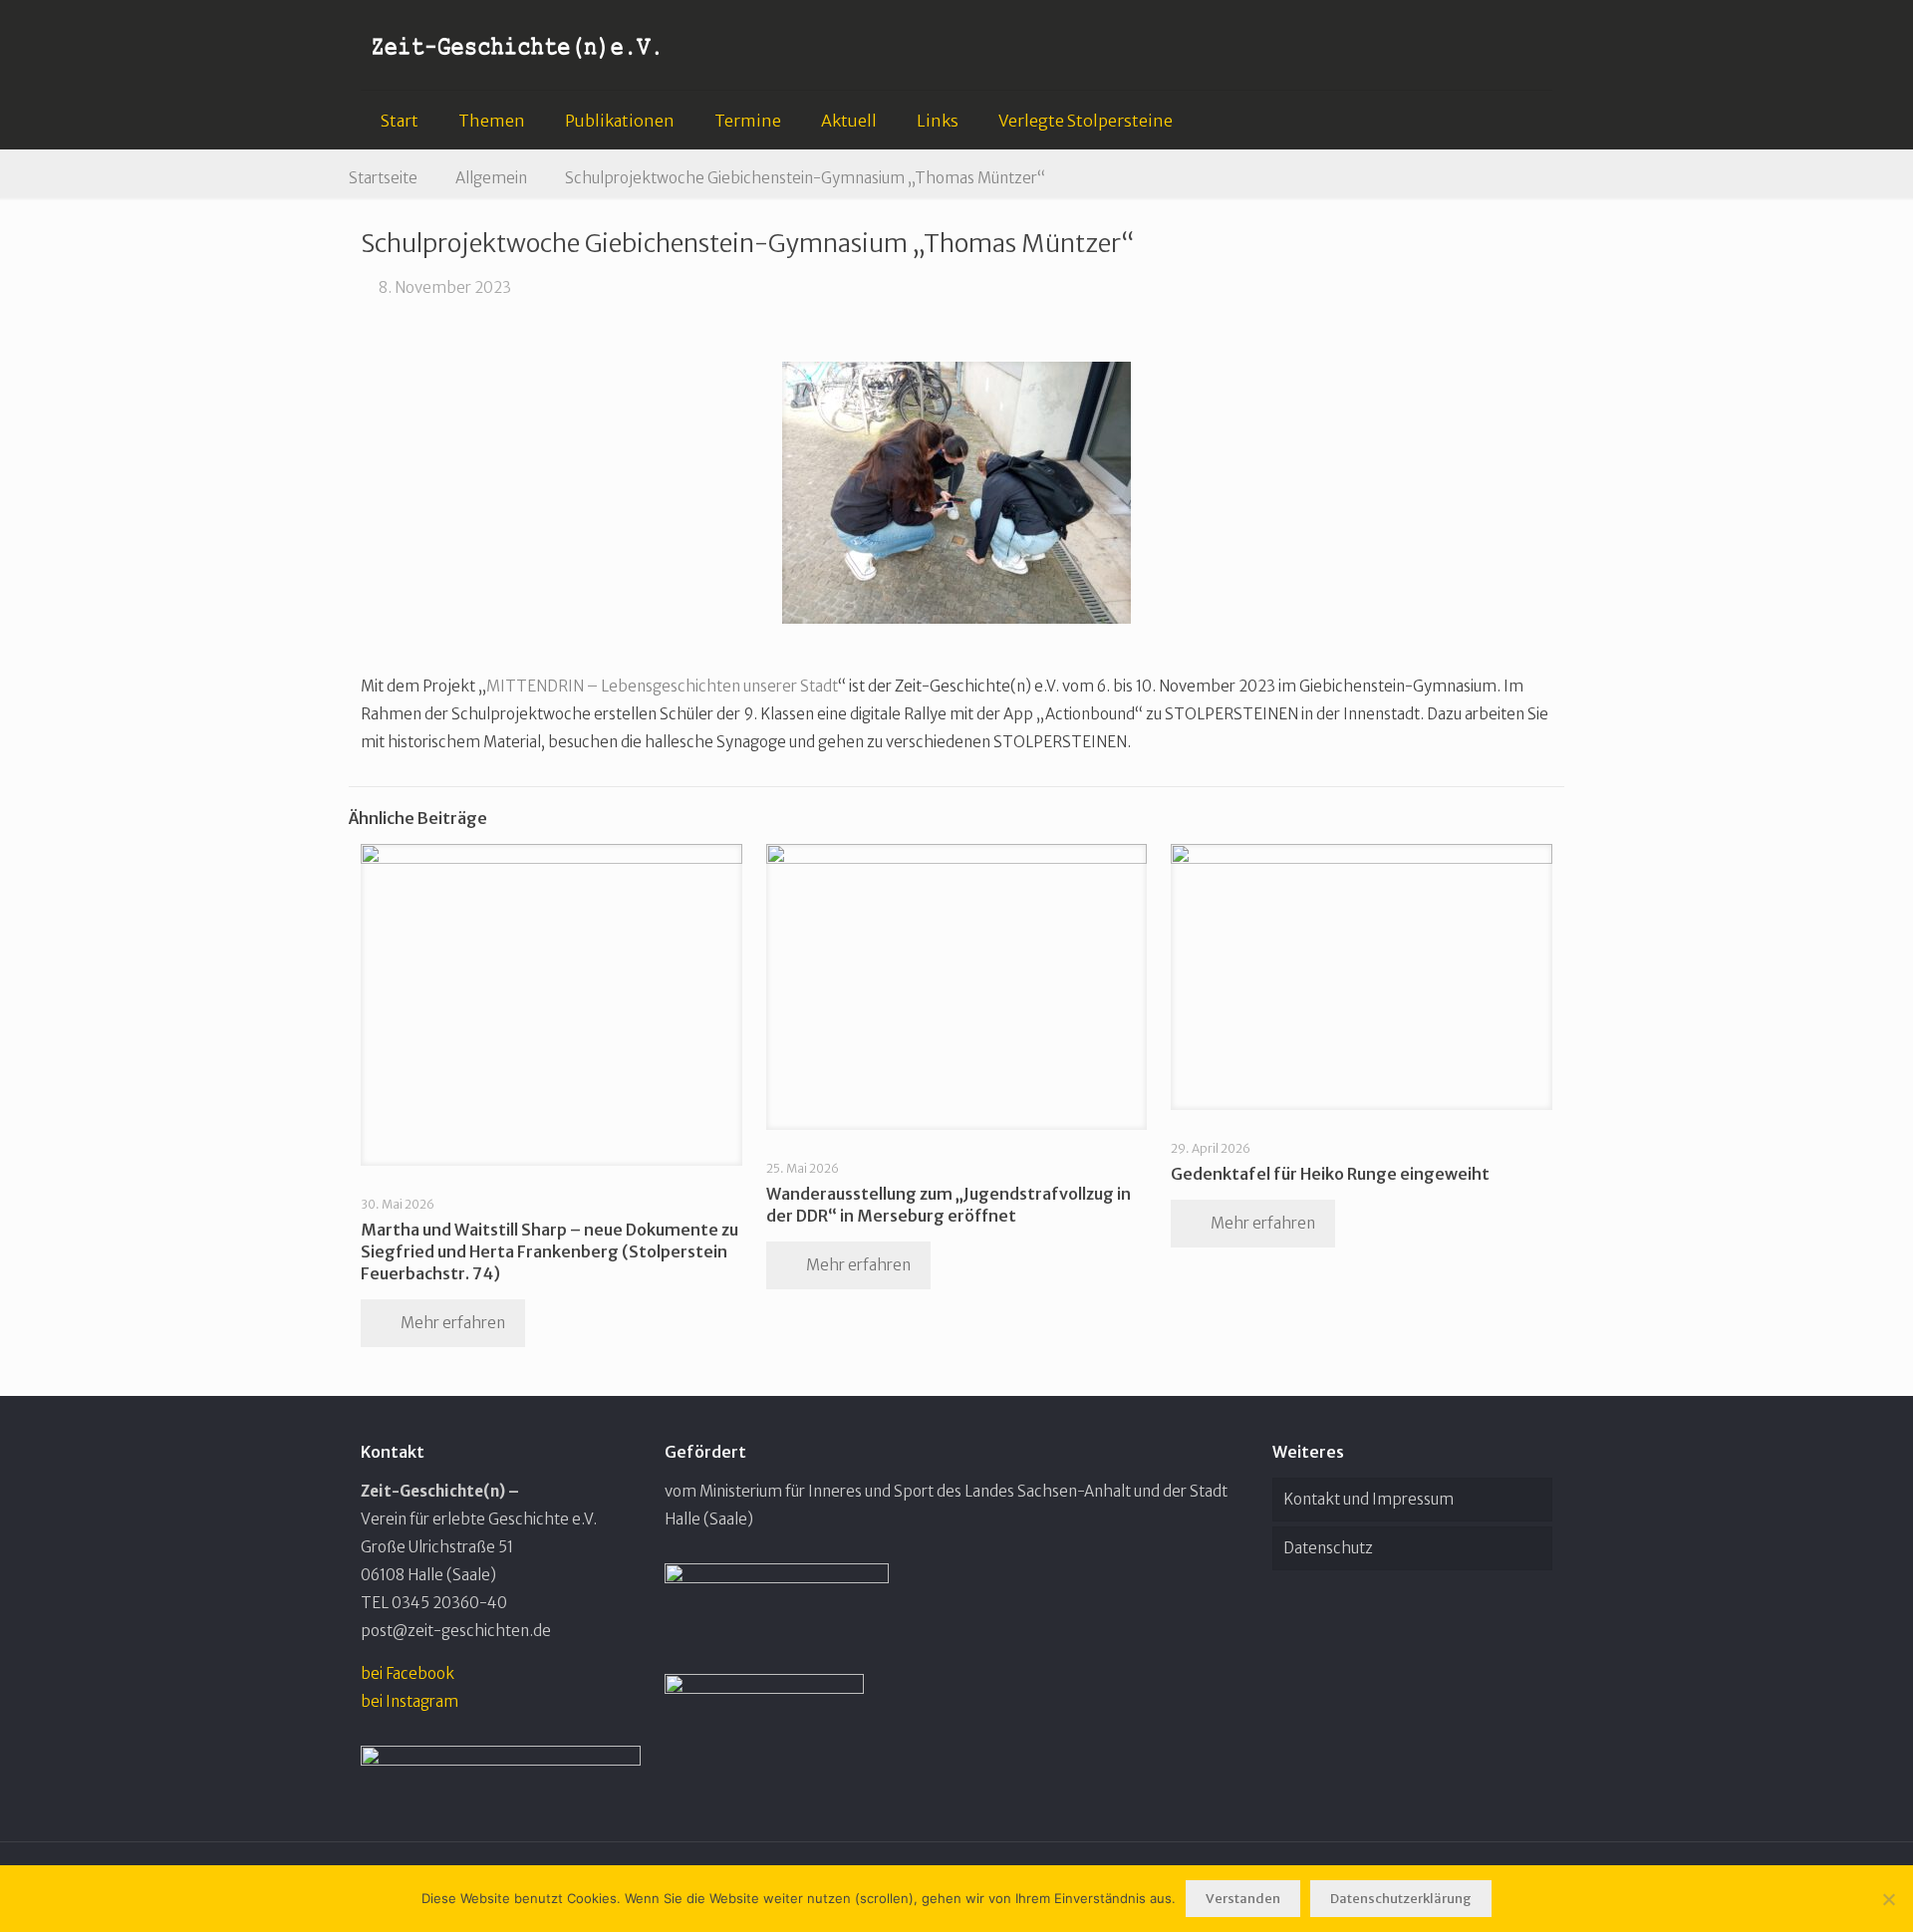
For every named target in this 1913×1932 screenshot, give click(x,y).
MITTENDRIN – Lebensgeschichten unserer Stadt (662, 686)
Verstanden (1243, 1899)
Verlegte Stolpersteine (1086, 121)
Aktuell (849, 121)
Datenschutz (1328, 1548)
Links (938, 121)
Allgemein (491, 178)
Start (400, 121)
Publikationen (620, 121)
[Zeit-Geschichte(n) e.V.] (517, 45)
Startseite (383, 178)
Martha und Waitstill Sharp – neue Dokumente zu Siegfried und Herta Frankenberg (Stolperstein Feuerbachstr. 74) (549, 1251)
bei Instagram (410, 1701)
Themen (492, 121)
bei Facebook (408, 1673)
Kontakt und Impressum (1368, 1499)
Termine (748, 121)
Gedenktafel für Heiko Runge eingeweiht (1330, 1174)
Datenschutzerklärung (1401, 1899)
